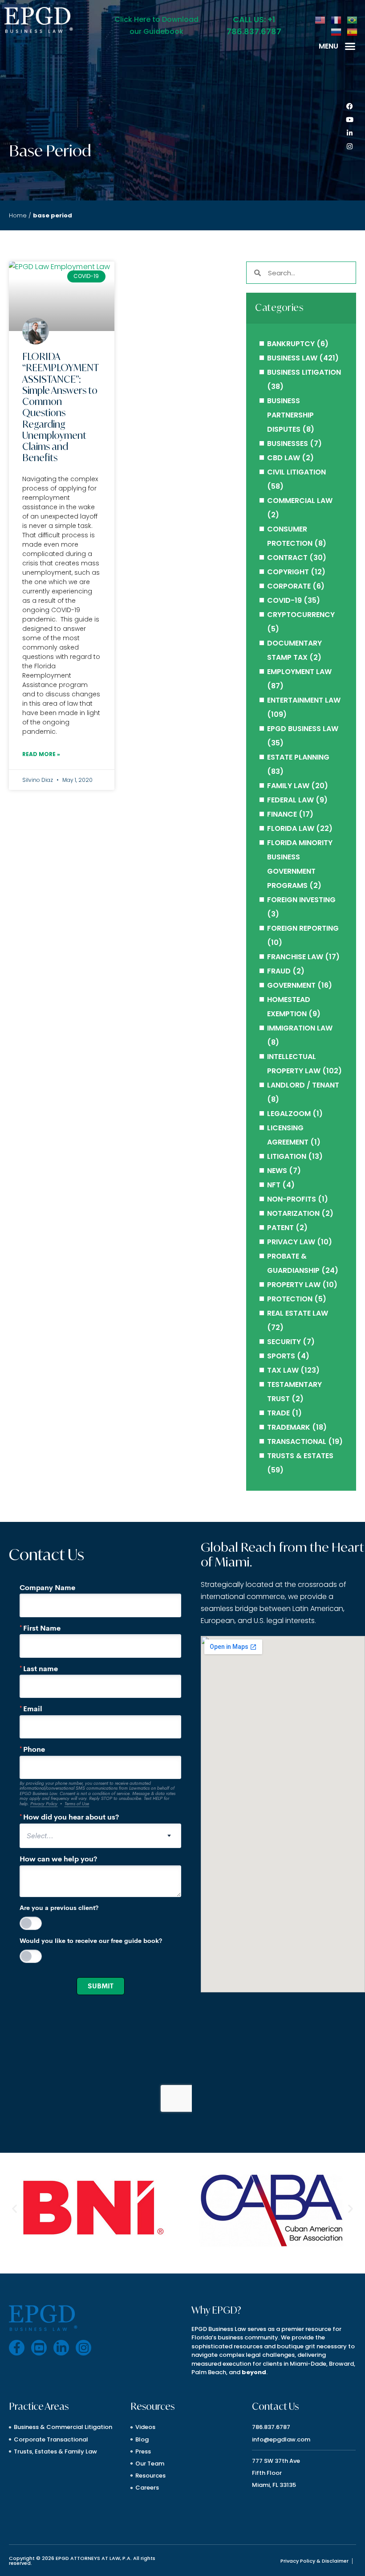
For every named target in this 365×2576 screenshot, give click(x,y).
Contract (287, 558)
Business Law (292, 358)
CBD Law (284, 458)
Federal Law (290, 800)
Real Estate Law (298, 1313)
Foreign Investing (301, 900)
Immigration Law (300, 1028)
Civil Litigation (296, 472)
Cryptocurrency (301, 615)
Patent (280, 1228)
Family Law (288, 786)
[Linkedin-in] (349, 133)
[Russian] (337, 31)
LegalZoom (289, 1114)
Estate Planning (298, 757)
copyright (288, 572)
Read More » (41, 754)
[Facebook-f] (17, 2348)
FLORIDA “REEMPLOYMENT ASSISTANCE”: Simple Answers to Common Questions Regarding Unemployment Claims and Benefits (60, 407)
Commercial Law (300, 501)
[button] (350, 46)
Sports (281, 1356)
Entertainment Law (304, 700)
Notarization (293, 1213)
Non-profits (292, 1199)
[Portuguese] (353, 19)
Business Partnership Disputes (290, 415)
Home (18, 215)
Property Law (294, 1285)
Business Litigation (304, 372)
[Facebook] (349, 106)
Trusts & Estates (300, 1456)
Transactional (297, 1441)
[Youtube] (349, 120)
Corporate (289, 586)
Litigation (287, 1156)
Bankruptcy (291, 344)
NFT (274, 1185)
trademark (289, 1427)
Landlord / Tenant (303, 1085)
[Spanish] (353, 31)
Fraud (279, 971)
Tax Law (283, 1370)
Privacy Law (291, 1242)
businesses (288, 444)
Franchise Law (295, 957)
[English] (320, 19)
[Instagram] (349, 147)
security (284, 1342)
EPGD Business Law (303, 729)
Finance (282, 814)
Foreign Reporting (303, 928)
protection (290, 1299)
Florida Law (291, 828)
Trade (278, 1413)
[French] (337, 19)
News (277, 1171)
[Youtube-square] (39, 2348)
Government (291, 985)
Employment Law (299, 672)
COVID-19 (284, 600)
